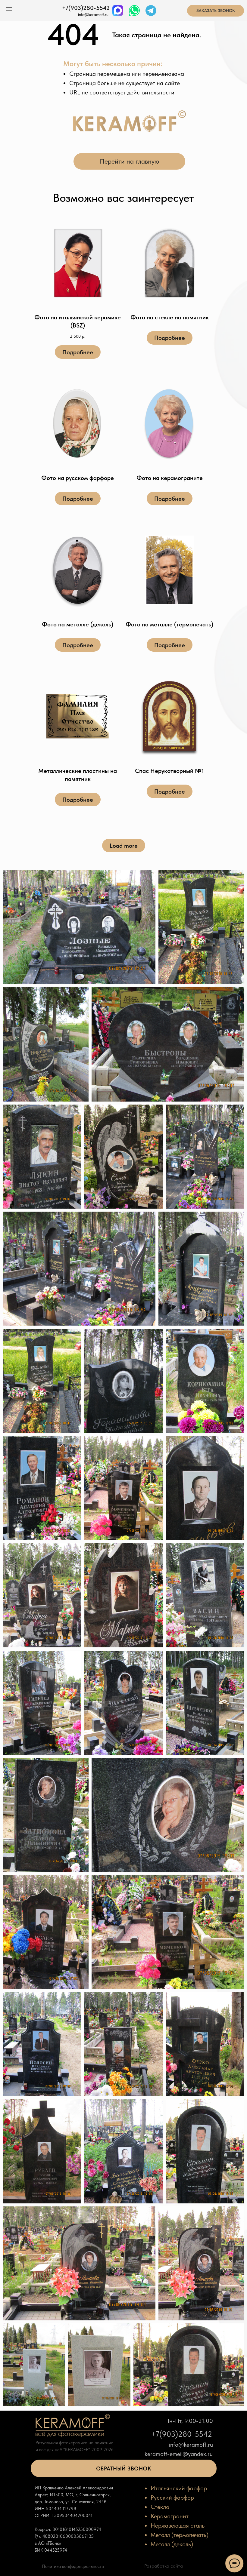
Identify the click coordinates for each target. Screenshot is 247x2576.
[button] (124, 2468)
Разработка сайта (164, 2566)
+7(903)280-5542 (86, 8)
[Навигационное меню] (9, 9)
